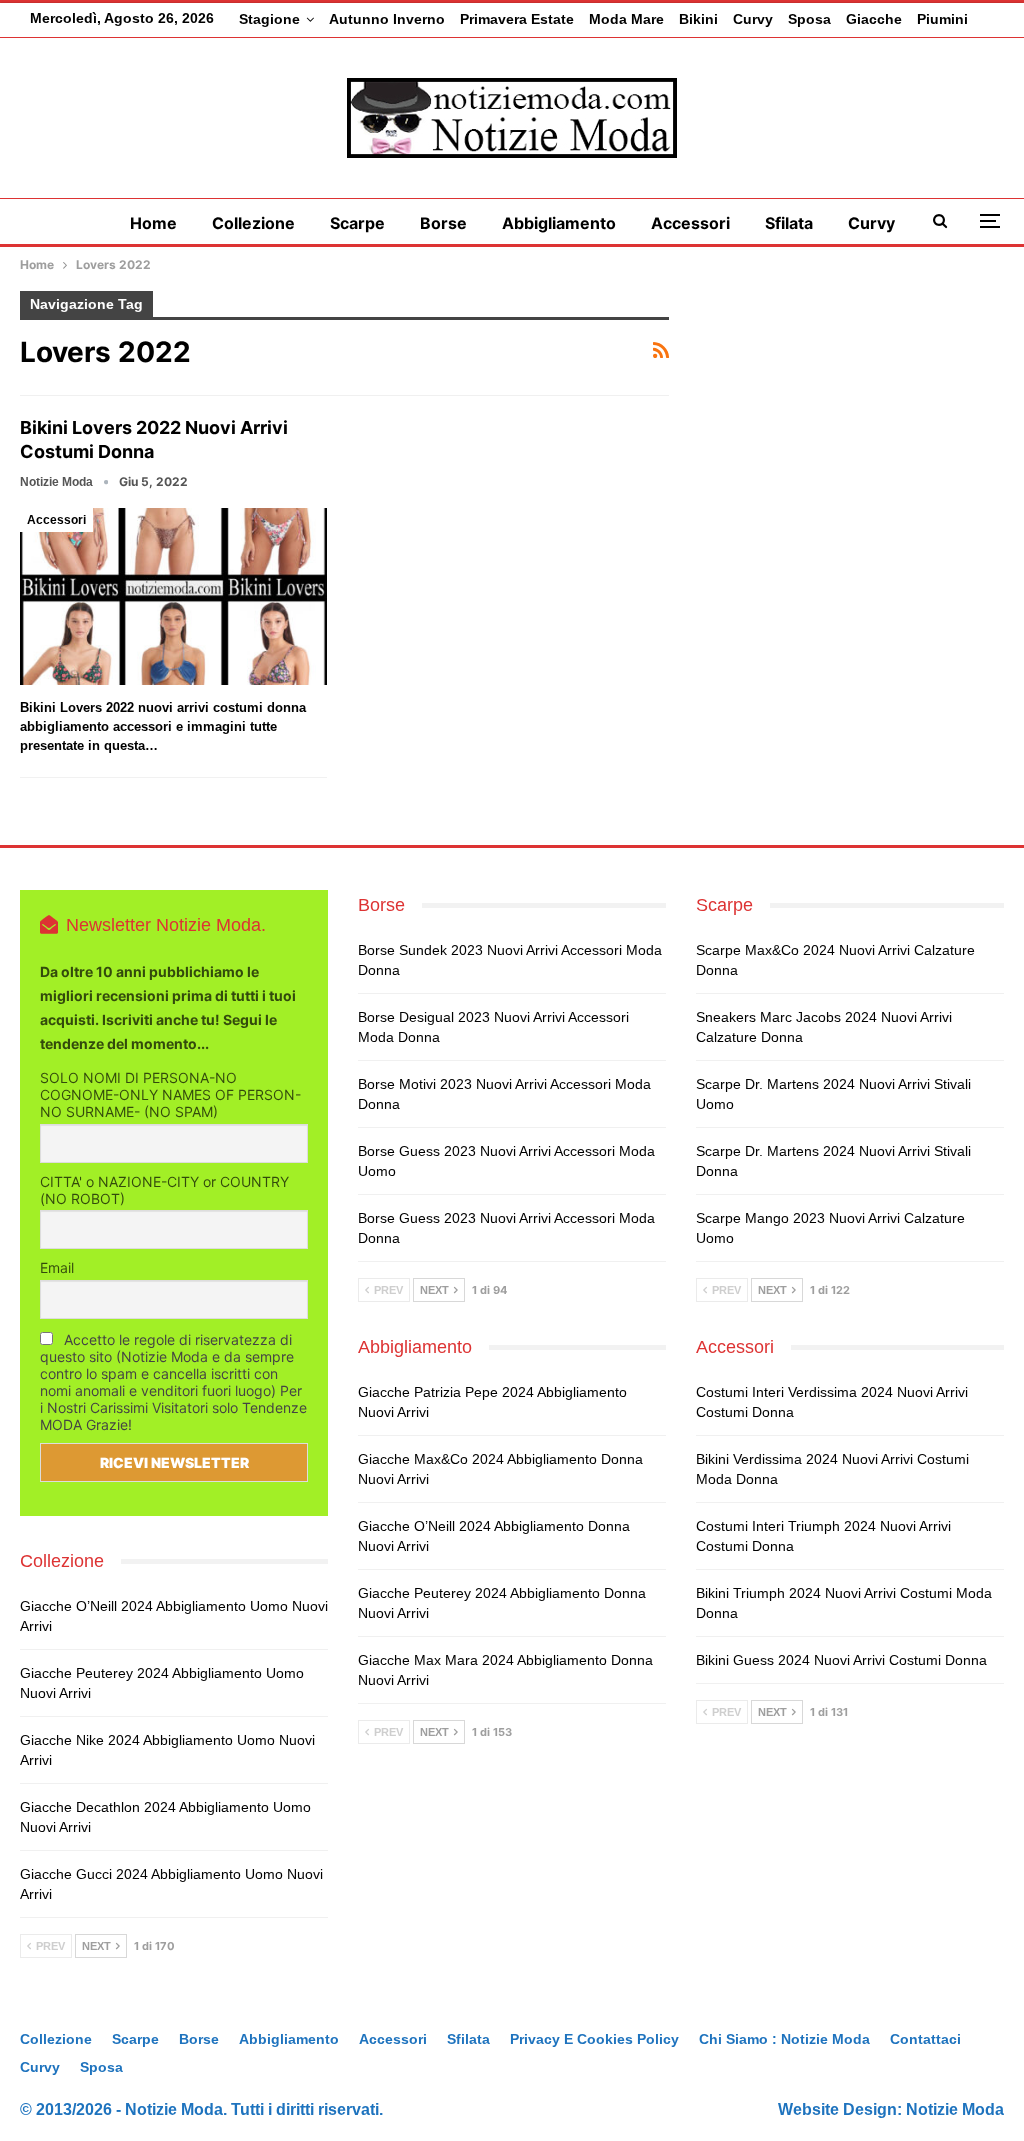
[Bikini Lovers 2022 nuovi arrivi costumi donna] (173, 597)
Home (153, 223)
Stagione (269, 19)
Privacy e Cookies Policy (594, 2039)
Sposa (809, 19)
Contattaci (925, 2039)
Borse (443, 223)
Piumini (942, 19)
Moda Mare (626, 19)
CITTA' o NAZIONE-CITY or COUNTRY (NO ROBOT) (164, 1190)
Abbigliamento (559, 223)
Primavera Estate (517, 19)
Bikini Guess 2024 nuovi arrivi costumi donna (841, 1660)
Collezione (253, 223)
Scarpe (357, 223)
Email (57, 1267)
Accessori (690, 223)
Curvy (753, 19)
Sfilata (789, 223)
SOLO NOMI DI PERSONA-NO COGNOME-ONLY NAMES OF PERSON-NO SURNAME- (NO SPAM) (170, 1094)
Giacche (874, 19)
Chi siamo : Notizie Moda (784, 2039)
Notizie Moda (955, 2109)
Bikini (698, 19)
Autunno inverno (387, 19)
